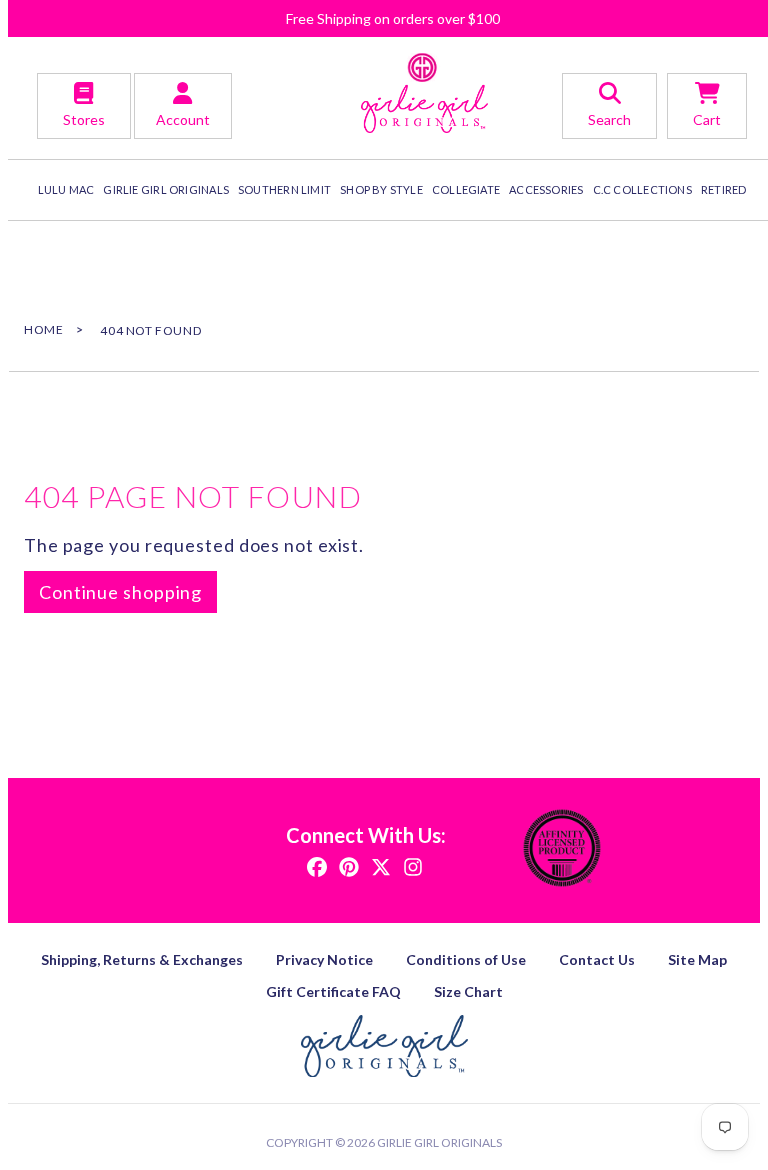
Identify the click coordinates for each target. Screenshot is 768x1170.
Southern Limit (284, 189)
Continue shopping (120, 592)
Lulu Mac (66, 189)
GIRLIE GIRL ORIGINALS (166, 189)
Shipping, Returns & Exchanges (142, 959)
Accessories (546, 189)
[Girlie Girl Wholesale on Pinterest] (349, 865)
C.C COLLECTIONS (642, 189)
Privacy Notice (324, 959)
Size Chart (468, 991)
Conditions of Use (466, 959)
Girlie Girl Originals (439, 1142)
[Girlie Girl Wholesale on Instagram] (413, 865)
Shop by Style (381, 189)
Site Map (697, 959)
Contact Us (597, 959)
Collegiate (466, 189)
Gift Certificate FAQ (333, 991)
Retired (724, 189)
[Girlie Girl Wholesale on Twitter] (381, 865)
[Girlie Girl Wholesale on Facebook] (317, 865)
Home (43, 329)
